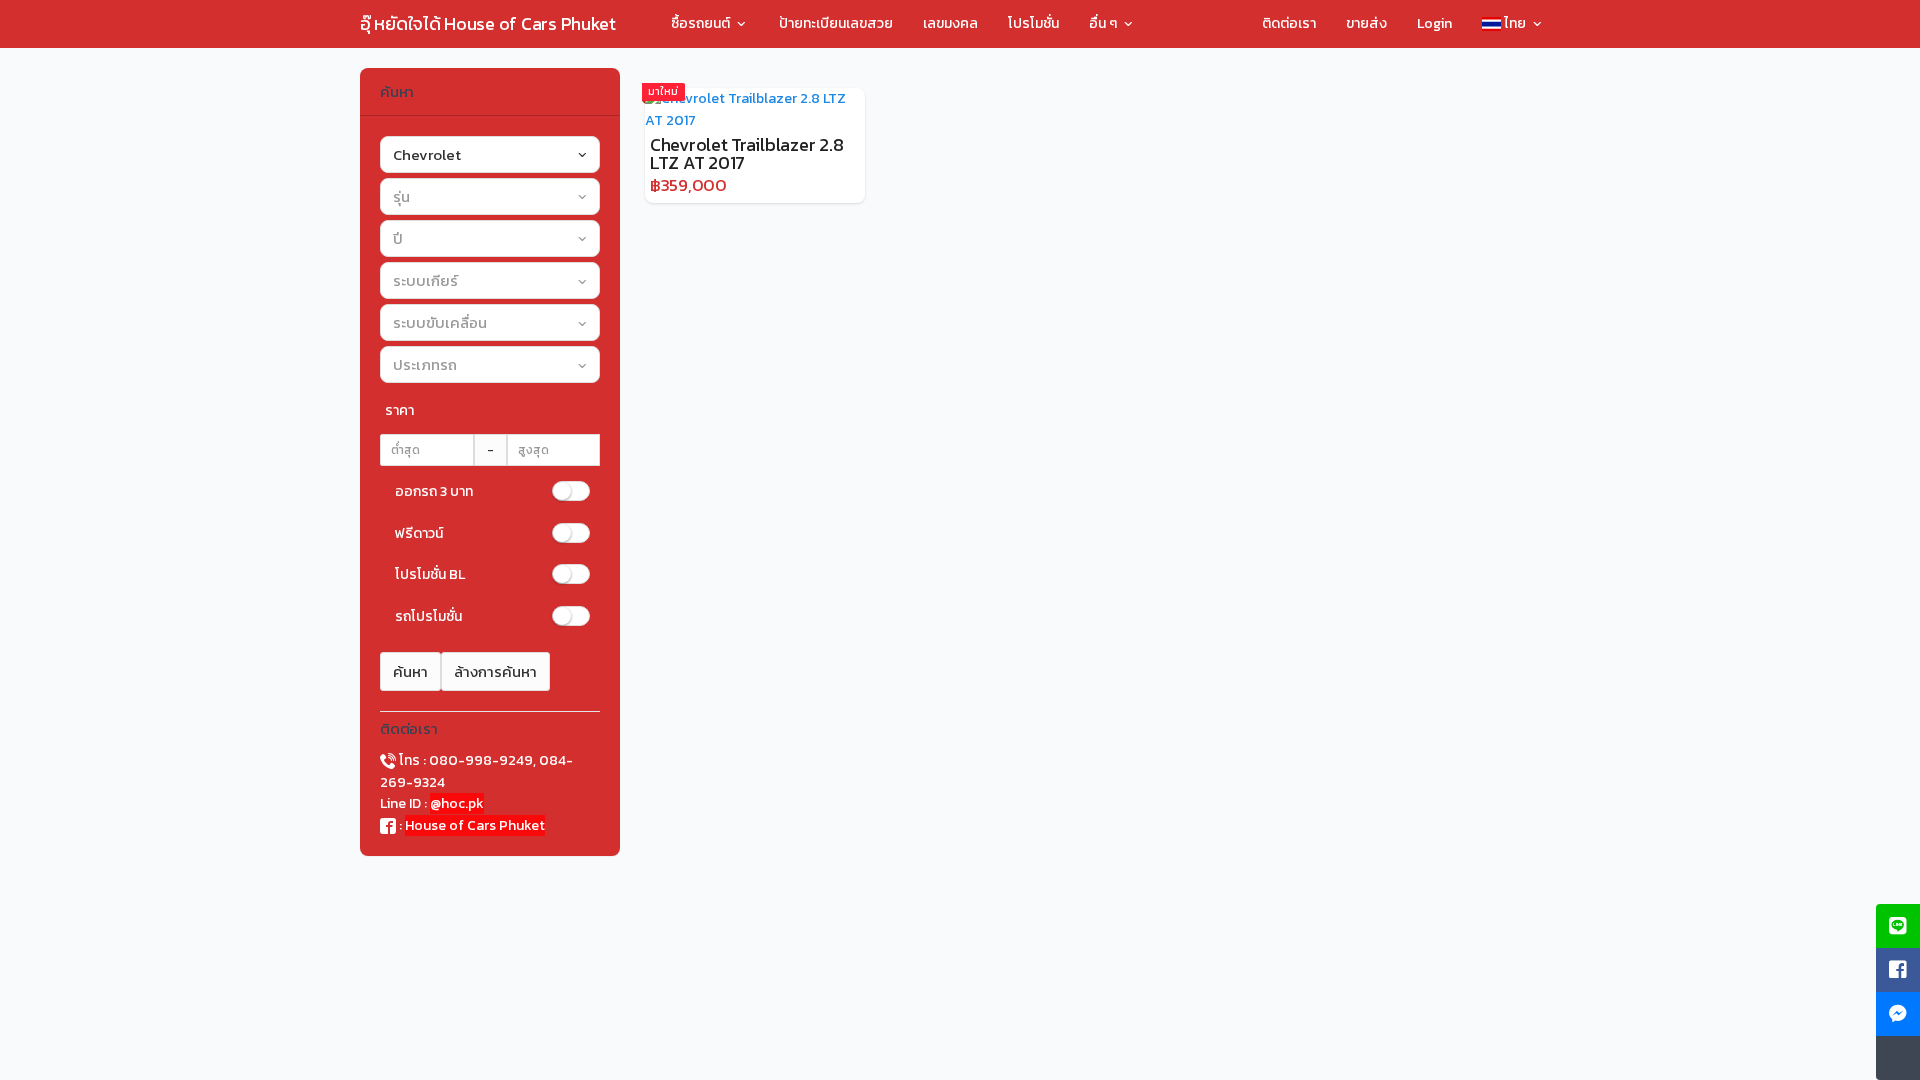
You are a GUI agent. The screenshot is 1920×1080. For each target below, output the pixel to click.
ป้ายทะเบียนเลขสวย (836, 23)
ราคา (399, 410)
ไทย (1515, 23)
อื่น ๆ (1104, 23)
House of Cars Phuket (475, 825)
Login (1434, 23)
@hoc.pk (457, 803)
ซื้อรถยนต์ (702, 23)
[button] (490, 154)
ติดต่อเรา (1289, 23)
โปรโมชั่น (1033, 23)
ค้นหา (410, 671)
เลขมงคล (950, 23)
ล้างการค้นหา (495, 671)
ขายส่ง (1366, 23)
